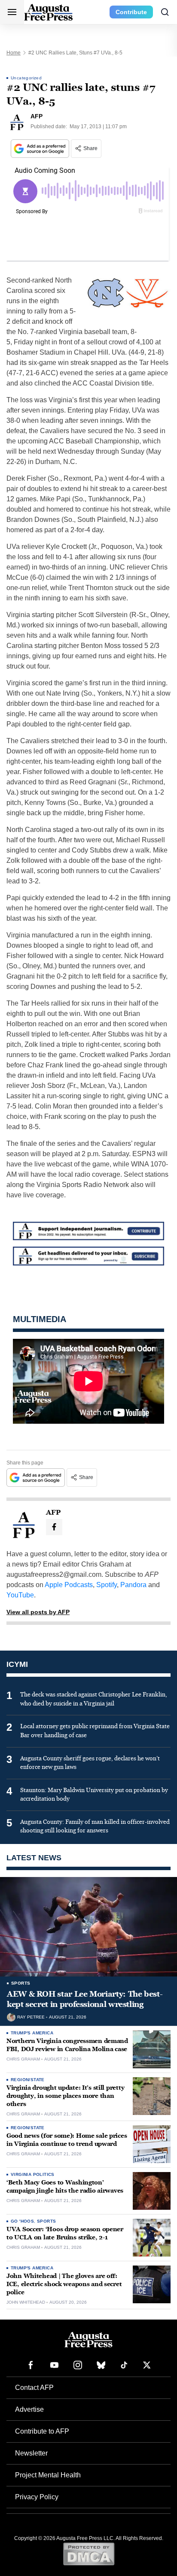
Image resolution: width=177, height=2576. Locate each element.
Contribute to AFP (42, 2431)
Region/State (28, 2080)
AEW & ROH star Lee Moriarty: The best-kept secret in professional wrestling (85, 1999)
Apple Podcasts (69, 1585)
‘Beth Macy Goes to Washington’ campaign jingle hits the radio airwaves (65, 2187)
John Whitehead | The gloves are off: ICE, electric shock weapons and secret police (64, 2284)
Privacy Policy (37, 2497)
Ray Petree (31, 2017)
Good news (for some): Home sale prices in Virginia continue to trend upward (67, 2140)
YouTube (20, 1595)
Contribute (131, 12)
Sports (21, 1983)
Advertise (29, 2409)
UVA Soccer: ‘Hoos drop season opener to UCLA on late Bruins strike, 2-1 (65, 2233)
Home (14, 53)
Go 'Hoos (22, 2221)
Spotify (107, 1585)
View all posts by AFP (38, 1612)
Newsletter (31, 2453)
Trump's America (32, 2033)
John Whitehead (26, 2302)
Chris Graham (23, 2059)
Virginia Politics (33, 2174)
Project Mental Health (48, 2475)
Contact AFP (34, 2388)
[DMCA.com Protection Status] (89, 2554)
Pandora (133, 1585)
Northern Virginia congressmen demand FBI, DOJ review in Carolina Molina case (67, 2045)
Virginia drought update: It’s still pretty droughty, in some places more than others (65, 2096)
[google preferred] (41, 149)
